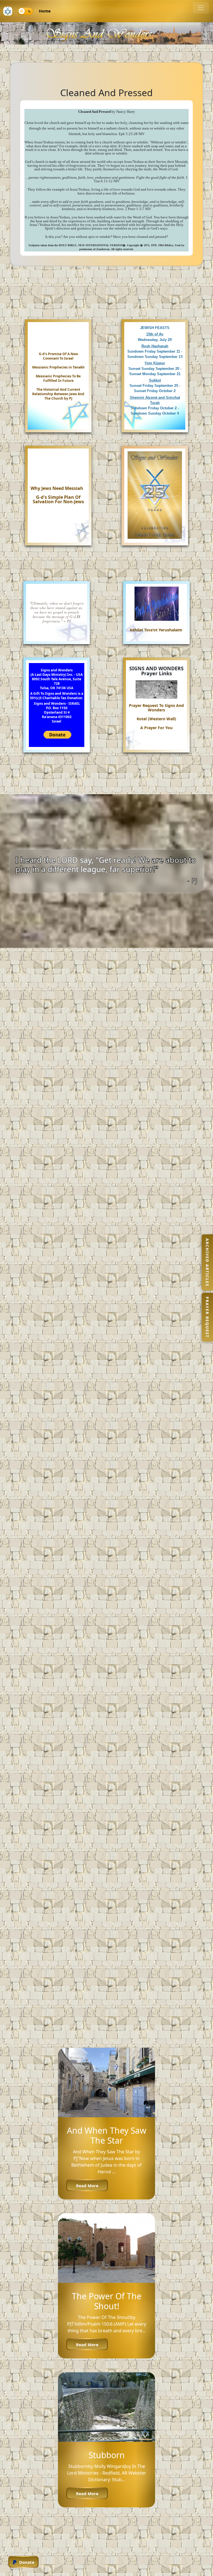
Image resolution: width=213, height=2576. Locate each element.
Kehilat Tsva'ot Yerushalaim (156, 630)
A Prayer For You (156, 728)
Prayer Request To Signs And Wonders (156, 708)
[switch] (26, 11)
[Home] (8, 11)
